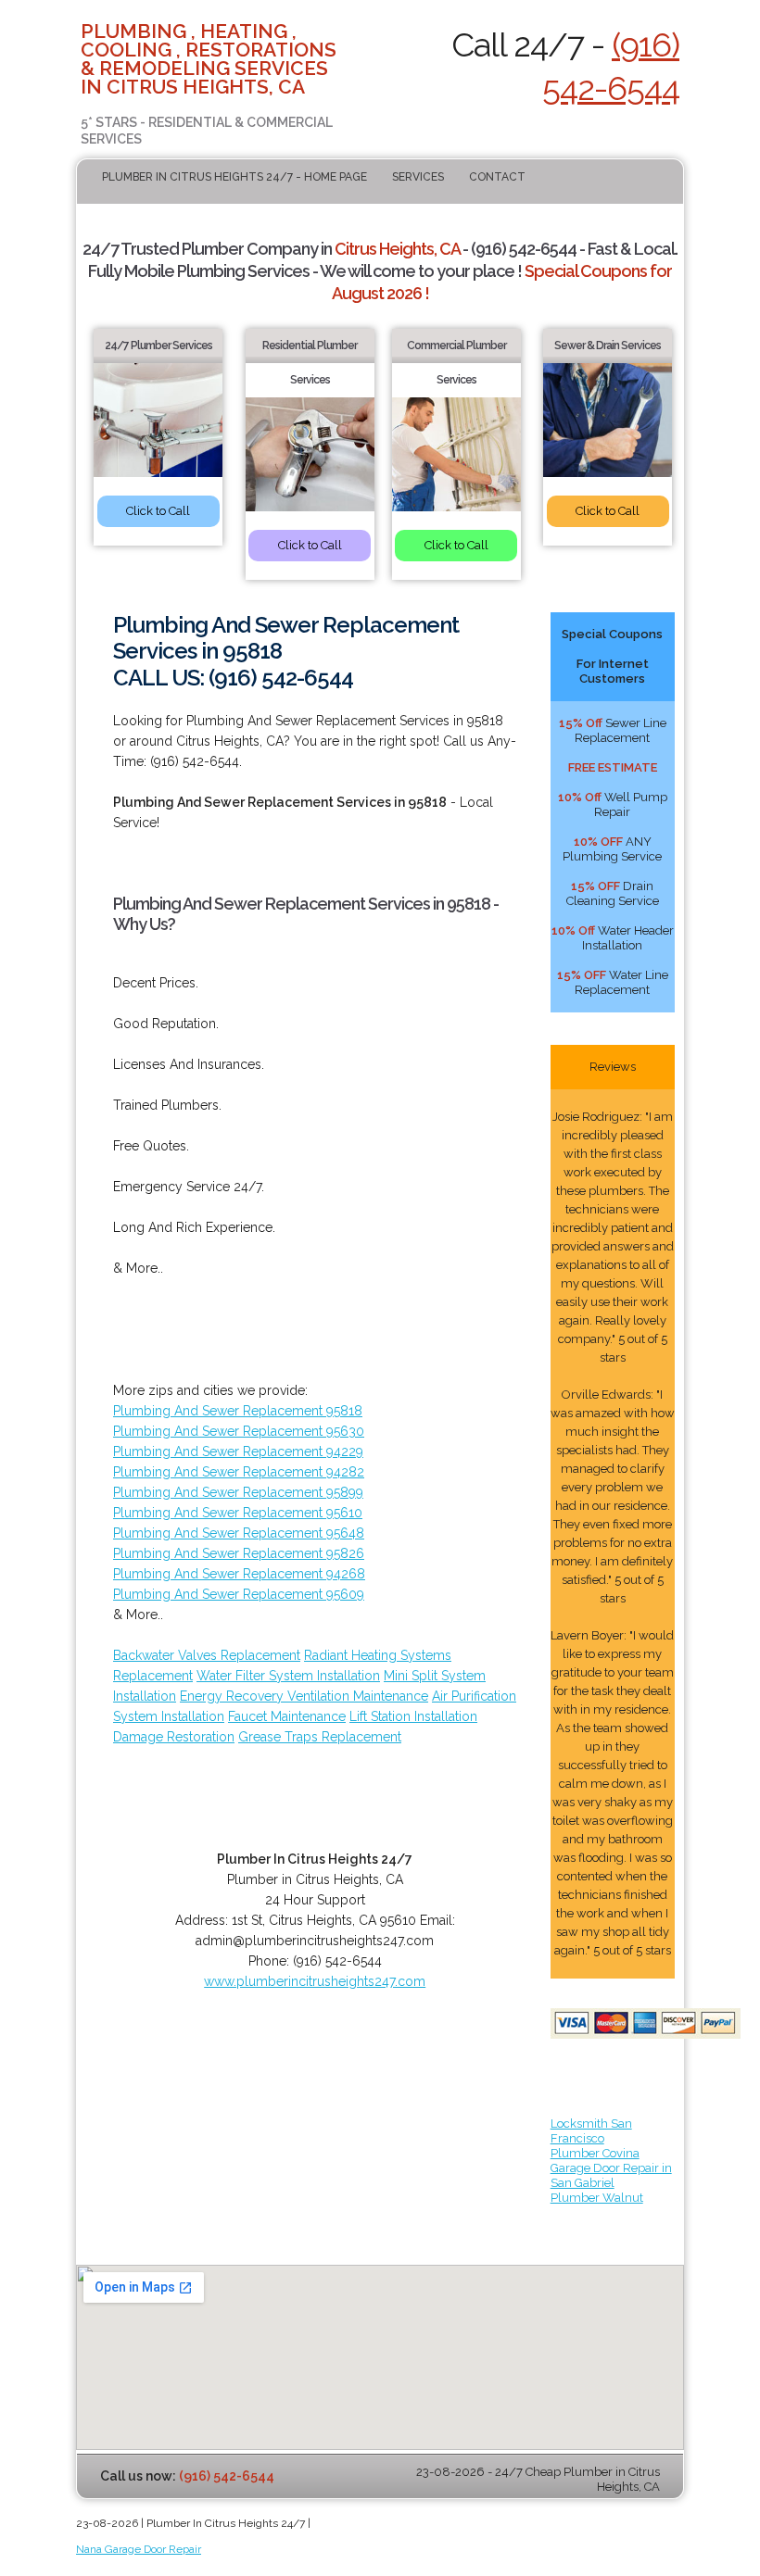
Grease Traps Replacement (320, 1737)
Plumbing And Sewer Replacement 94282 (239, 1472)
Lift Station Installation (413, 1716)
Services (418, 177)
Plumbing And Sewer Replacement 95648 (239, 1533)
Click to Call (158, 511)
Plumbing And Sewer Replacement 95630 (239, 1431)
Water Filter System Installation (288, 1676)
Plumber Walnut (597, 2198)
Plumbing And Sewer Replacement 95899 (238, 1492)
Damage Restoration (174, 1737)
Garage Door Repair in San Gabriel (611, 2175)
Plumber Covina (595, 2153)
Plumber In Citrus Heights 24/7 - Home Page (234, 177)
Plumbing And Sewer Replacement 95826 (239, 1553)
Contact (497, 177)
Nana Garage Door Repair (139, 2549)
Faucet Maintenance (287, 1716)
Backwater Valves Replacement (207, 1655)
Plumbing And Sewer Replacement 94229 (238, 1451)
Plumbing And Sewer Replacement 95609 (239, 1594)
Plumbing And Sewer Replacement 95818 (238, 1411)
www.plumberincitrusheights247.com (315, 1981)
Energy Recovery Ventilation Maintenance (304, 1696)
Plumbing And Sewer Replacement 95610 (238, 1513)
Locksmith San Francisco (591, 2131)
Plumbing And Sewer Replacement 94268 (239, 1574)
